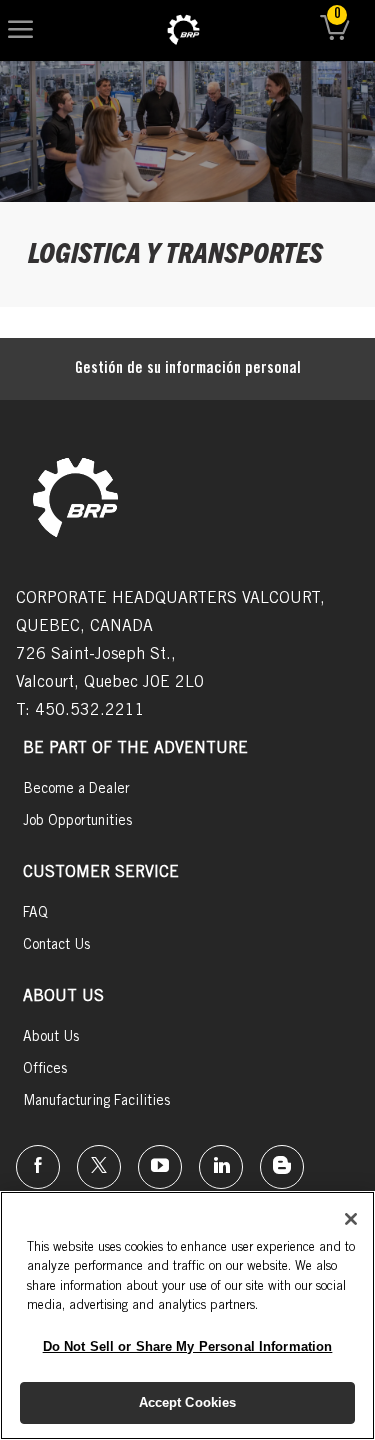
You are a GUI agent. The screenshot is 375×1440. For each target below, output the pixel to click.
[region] (187, 1315)
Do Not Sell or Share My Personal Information (188, 1346)
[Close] (351, 1219)
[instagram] (160, 1167)
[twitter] (99, 1167)
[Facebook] (38, 1167)
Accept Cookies (188, 1402)
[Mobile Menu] (20, 30)
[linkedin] (221, 1167)
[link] (183, 30)
